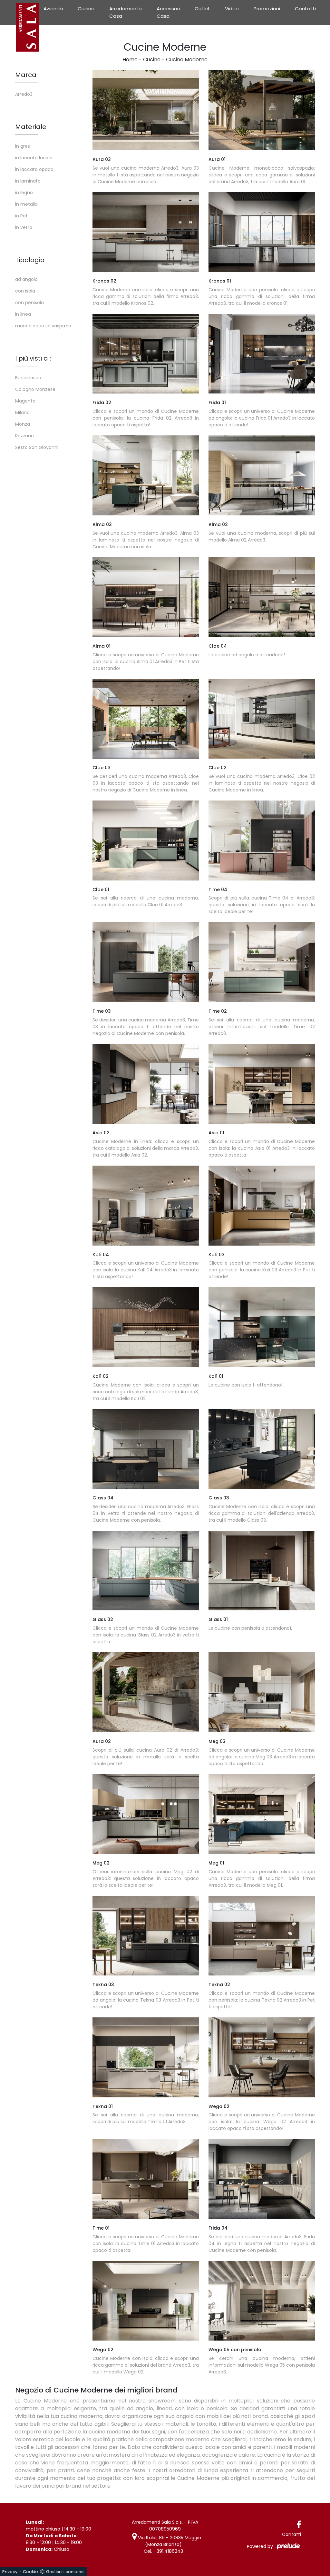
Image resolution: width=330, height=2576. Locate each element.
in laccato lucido (34, 158)
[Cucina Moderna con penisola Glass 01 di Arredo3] (262, 1571)
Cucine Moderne (187, 60)
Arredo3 (24, 94)
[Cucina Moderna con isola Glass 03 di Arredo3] (262, 1449)
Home (130, 60)
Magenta (25, 401)
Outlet (202, 9)
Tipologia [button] (30, 260)
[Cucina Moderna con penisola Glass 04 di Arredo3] (146, 1449)
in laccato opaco (34, 169)
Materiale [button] (31, 127)
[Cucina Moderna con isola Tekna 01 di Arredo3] (146, 2057)
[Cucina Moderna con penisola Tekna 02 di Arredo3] (262, 1936)
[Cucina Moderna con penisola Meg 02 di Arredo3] (146, 1814)
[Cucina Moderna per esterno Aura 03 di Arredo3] (146, 110)
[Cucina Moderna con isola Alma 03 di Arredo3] (146, 475)
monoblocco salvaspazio (43, 326)
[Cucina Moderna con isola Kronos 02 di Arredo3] (146, 232)
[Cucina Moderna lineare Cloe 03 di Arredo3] (146, 719)
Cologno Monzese (35, 389)
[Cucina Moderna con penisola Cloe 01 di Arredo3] (146, 840)
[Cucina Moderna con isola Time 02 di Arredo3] (262, 962)
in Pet (21, 216)
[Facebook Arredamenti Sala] (299, 2525)
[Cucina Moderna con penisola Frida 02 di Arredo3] (146, 354)
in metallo (26, 204)
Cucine (86, 9)
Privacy (10, 2572)
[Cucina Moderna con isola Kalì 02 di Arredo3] (146, 1327)
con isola (25, 291)
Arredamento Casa (126, 12)
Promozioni (267, 9)
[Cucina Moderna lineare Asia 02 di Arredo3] (146, 1084)
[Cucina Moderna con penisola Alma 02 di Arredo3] (262, 475)
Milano (22, 413)
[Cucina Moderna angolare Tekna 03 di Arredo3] (146, 1936)
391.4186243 (170, 2551)
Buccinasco (28, 378)
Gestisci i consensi (65, 2572)
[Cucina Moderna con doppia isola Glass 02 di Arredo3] (146, 1571)
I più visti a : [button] (33, 358)
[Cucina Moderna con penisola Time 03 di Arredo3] (146, 962)
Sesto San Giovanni (37, 447)
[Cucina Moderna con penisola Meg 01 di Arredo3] (262, 1814)
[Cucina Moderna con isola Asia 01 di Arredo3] (262, 1084)
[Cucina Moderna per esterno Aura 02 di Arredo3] (146, 1692)
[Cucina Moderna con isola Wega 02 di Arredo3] (262, 2057)
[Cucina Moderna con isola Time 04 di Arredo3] (262, 840)
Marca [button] (26, 75)
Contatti (305, 9)
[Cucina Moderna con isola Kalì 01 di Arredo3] (262, 1327)
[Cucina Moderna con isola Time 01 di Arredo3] (146, 2179)
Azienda (53, 9)
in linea (23, 314)
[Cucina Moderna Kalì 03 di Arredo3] (262, 1206)
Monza (23, 424)
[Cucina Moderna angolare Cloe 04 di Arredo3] (262, 597)
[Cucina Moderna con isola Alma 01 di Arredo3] (146, 597)
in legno (24, 193)
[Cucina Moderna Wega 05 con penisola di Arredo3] (262, 2301)
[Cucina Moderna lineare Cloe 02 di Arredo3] (262, 719)
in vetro (24, 227)
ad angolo (26, 279)
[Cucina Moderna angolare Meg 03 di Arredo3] (262, 1692)
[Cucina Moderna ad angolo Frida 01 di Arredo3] (262, 354)
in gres (23, 146)
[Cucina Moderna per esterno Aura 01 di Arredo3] (262, 110)
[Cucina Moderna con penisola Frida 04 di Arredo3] (262, 2179)
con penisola (29, 303)
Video (232, 9)
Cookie (30, 2572)
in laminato (28, 181)
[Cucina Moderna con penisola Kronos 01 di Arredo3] (262, 232)
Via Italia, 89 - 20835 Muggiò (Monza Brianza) (169, 2541)
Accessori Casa (168, 12)
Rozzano (24, 436)
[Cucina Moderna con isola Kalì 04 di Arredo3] (146, 1206)
